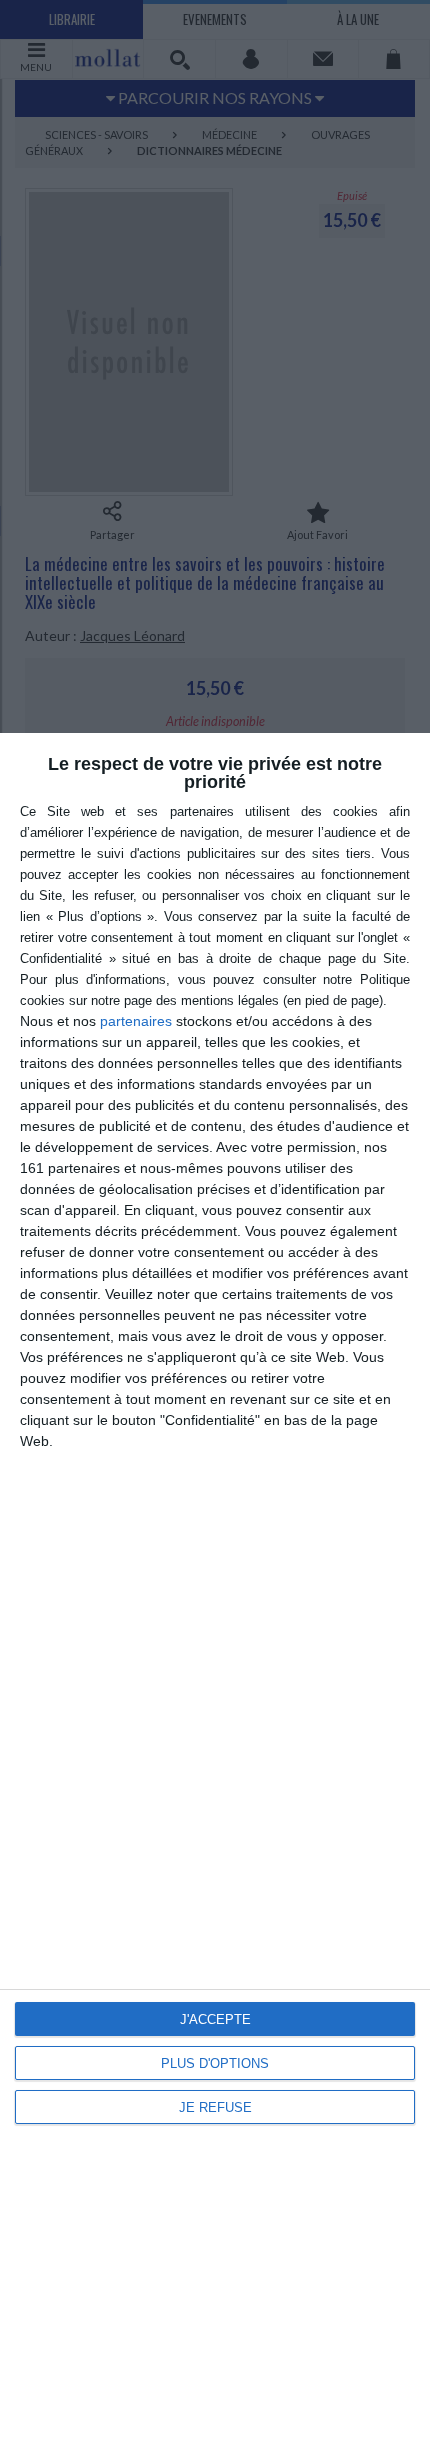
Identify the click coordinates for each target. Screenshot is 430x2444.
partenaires (136, 1021)
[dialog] (215, 1588)
